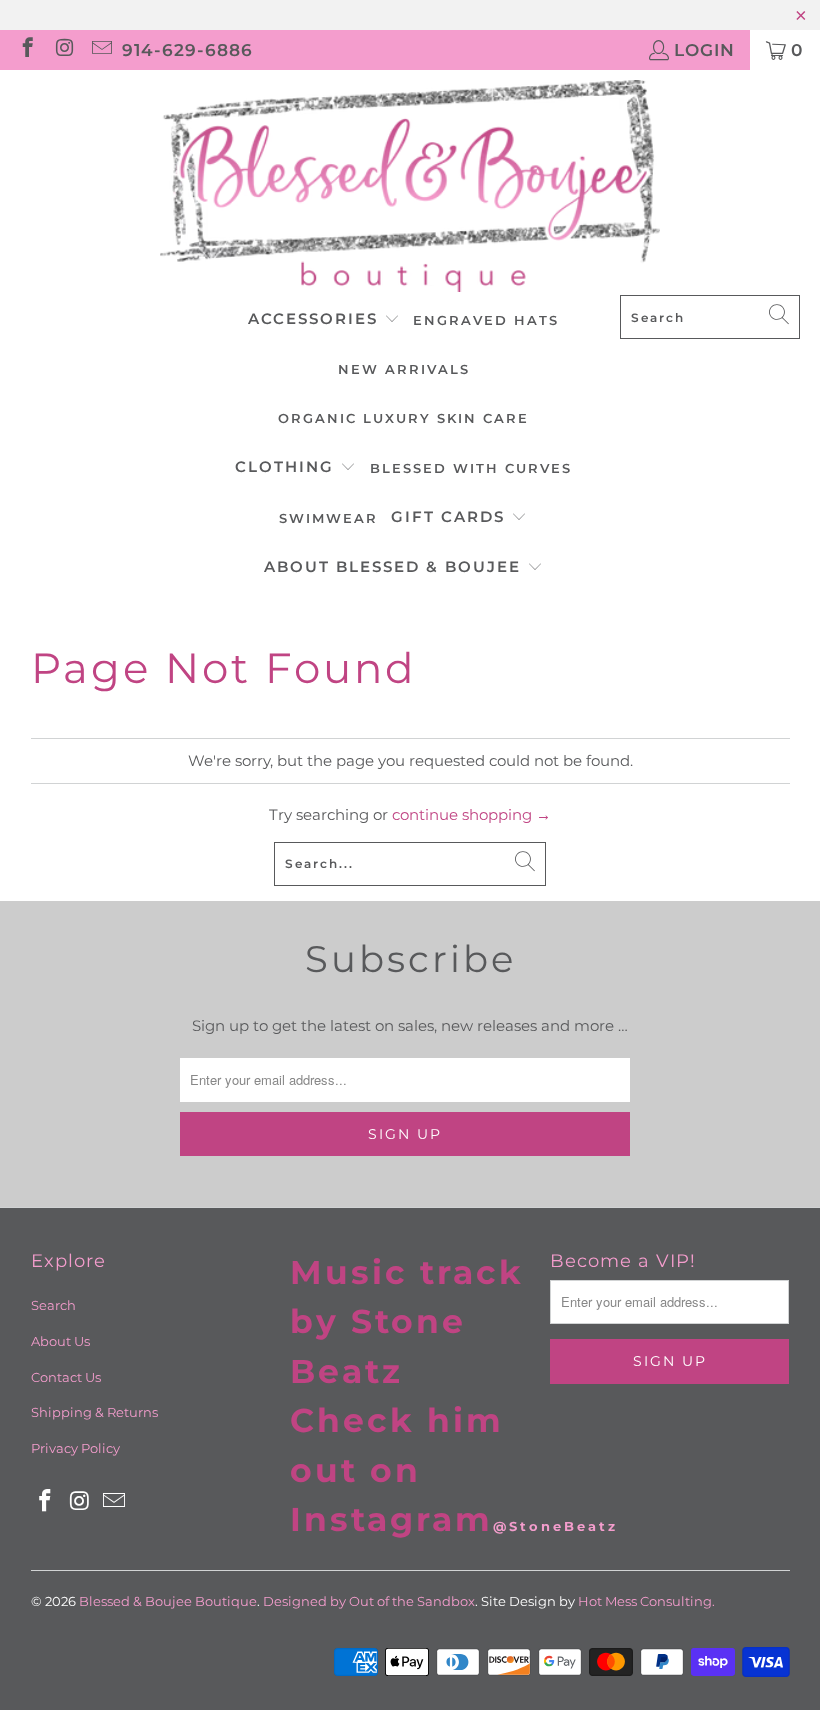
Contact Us (66, 1377)
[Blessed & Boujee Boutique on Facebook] (26, 50)
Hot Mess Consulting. (646, 1601)
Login (704, 50)
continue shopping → (471, 814)
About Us (60, 1341)
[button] (324, 320)
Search (53, 1305)
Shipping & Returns (94, 1412)
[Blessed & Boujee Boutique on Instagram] (63, 50)
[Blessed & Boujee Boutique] (410, 187)
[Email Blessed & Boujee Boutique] (100, 50)
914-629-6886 (187, 50)
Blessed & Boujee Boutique (168, 1601)
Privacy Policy (75, 1448)
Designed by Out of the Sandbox (369, 1601)
